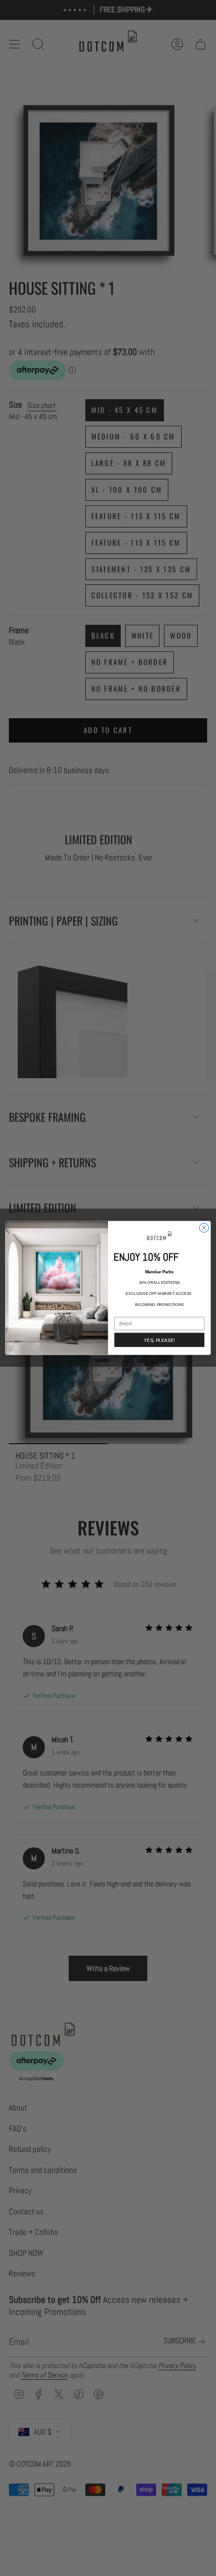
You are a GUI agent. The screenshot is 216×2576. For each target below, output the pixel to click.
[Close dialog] (204, 1228)
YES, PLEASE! (160, 1340)
